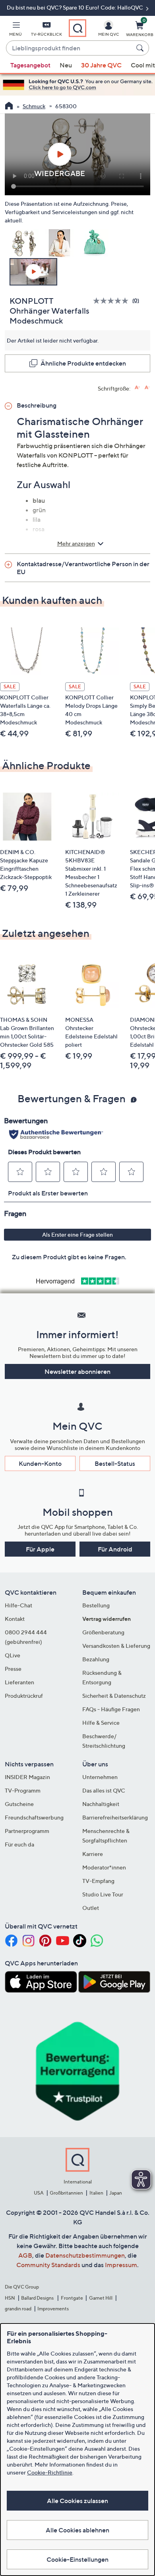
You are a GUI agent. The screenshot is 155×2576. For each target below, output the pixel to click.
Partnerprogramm (27, 1831)
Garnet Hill (101, 2298)
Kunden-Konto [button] (40, 1463)
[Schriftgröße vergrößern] (137, 388)
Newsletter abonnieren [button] (77, 1371)
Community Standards (48, 2265)
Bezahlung (96, 1659)
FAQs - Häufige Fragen (111, 1709)
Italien (96, 2193)
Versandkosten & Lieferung (116, 1646)
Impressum (121, 2265)
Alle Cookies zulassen (77, 2501)
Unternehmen (100, 1777)
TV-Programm (23, 1790)
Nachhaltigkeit (101, 1804)
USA (39, 2193)
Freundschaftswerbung (34, 1817)
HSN (10, 2298)
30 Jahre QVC (101, 65)
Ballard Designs (38, 2298)
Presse (13, 1669)
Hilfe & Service (101, 1723)
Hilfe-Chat (18, 1605)
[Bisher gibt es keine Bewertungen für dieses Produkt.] (113, 301)
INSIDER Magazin (27, 1777)
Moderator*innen (104, 1867)
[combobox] (70, 48)
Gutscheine (19, 1804)
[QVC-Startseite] (9, 107)
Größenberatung (103, 1632)
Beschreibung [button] (37, 405)
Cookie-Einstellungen (77, 2559)
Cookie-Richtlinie (50, 2472)
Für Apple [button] (40, 1549)
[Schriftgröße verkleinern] (147, 388)
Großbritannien (66, 2193)
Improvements (53, 2309)
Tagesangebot (30, 65)
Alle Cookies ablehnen (77, 2530)
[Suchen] (141, 48)
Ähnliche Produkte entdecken (83, 363)
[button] (15, 30)
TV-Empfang (98, 1881)
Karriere (93, 1854)
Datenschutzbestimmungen (85, 2255)
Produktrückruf (24, 1696)
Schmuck (34, 106)
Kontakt (15, 1619)
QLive (13, 1655)
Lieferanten (19, 1682)
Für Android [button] (115, 1549)
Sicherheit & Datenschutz (114, 1696)
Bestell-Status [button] (115, 1463)
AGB (25, 2255)
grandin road (18, 2309)
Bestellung (96, 1605)
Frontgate (72, 2298)
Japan (116, 2193)
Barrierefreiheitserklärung (115, 1817)
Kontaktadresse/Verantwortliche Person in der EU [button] (83, 568)
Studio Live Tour (103, 1894)
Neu (66, 65)
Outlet (91, 1908)
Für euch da (19, 1844)
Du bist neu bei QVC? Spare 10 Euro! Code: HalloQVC (76, 7)
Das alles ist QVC (104, 1790)
